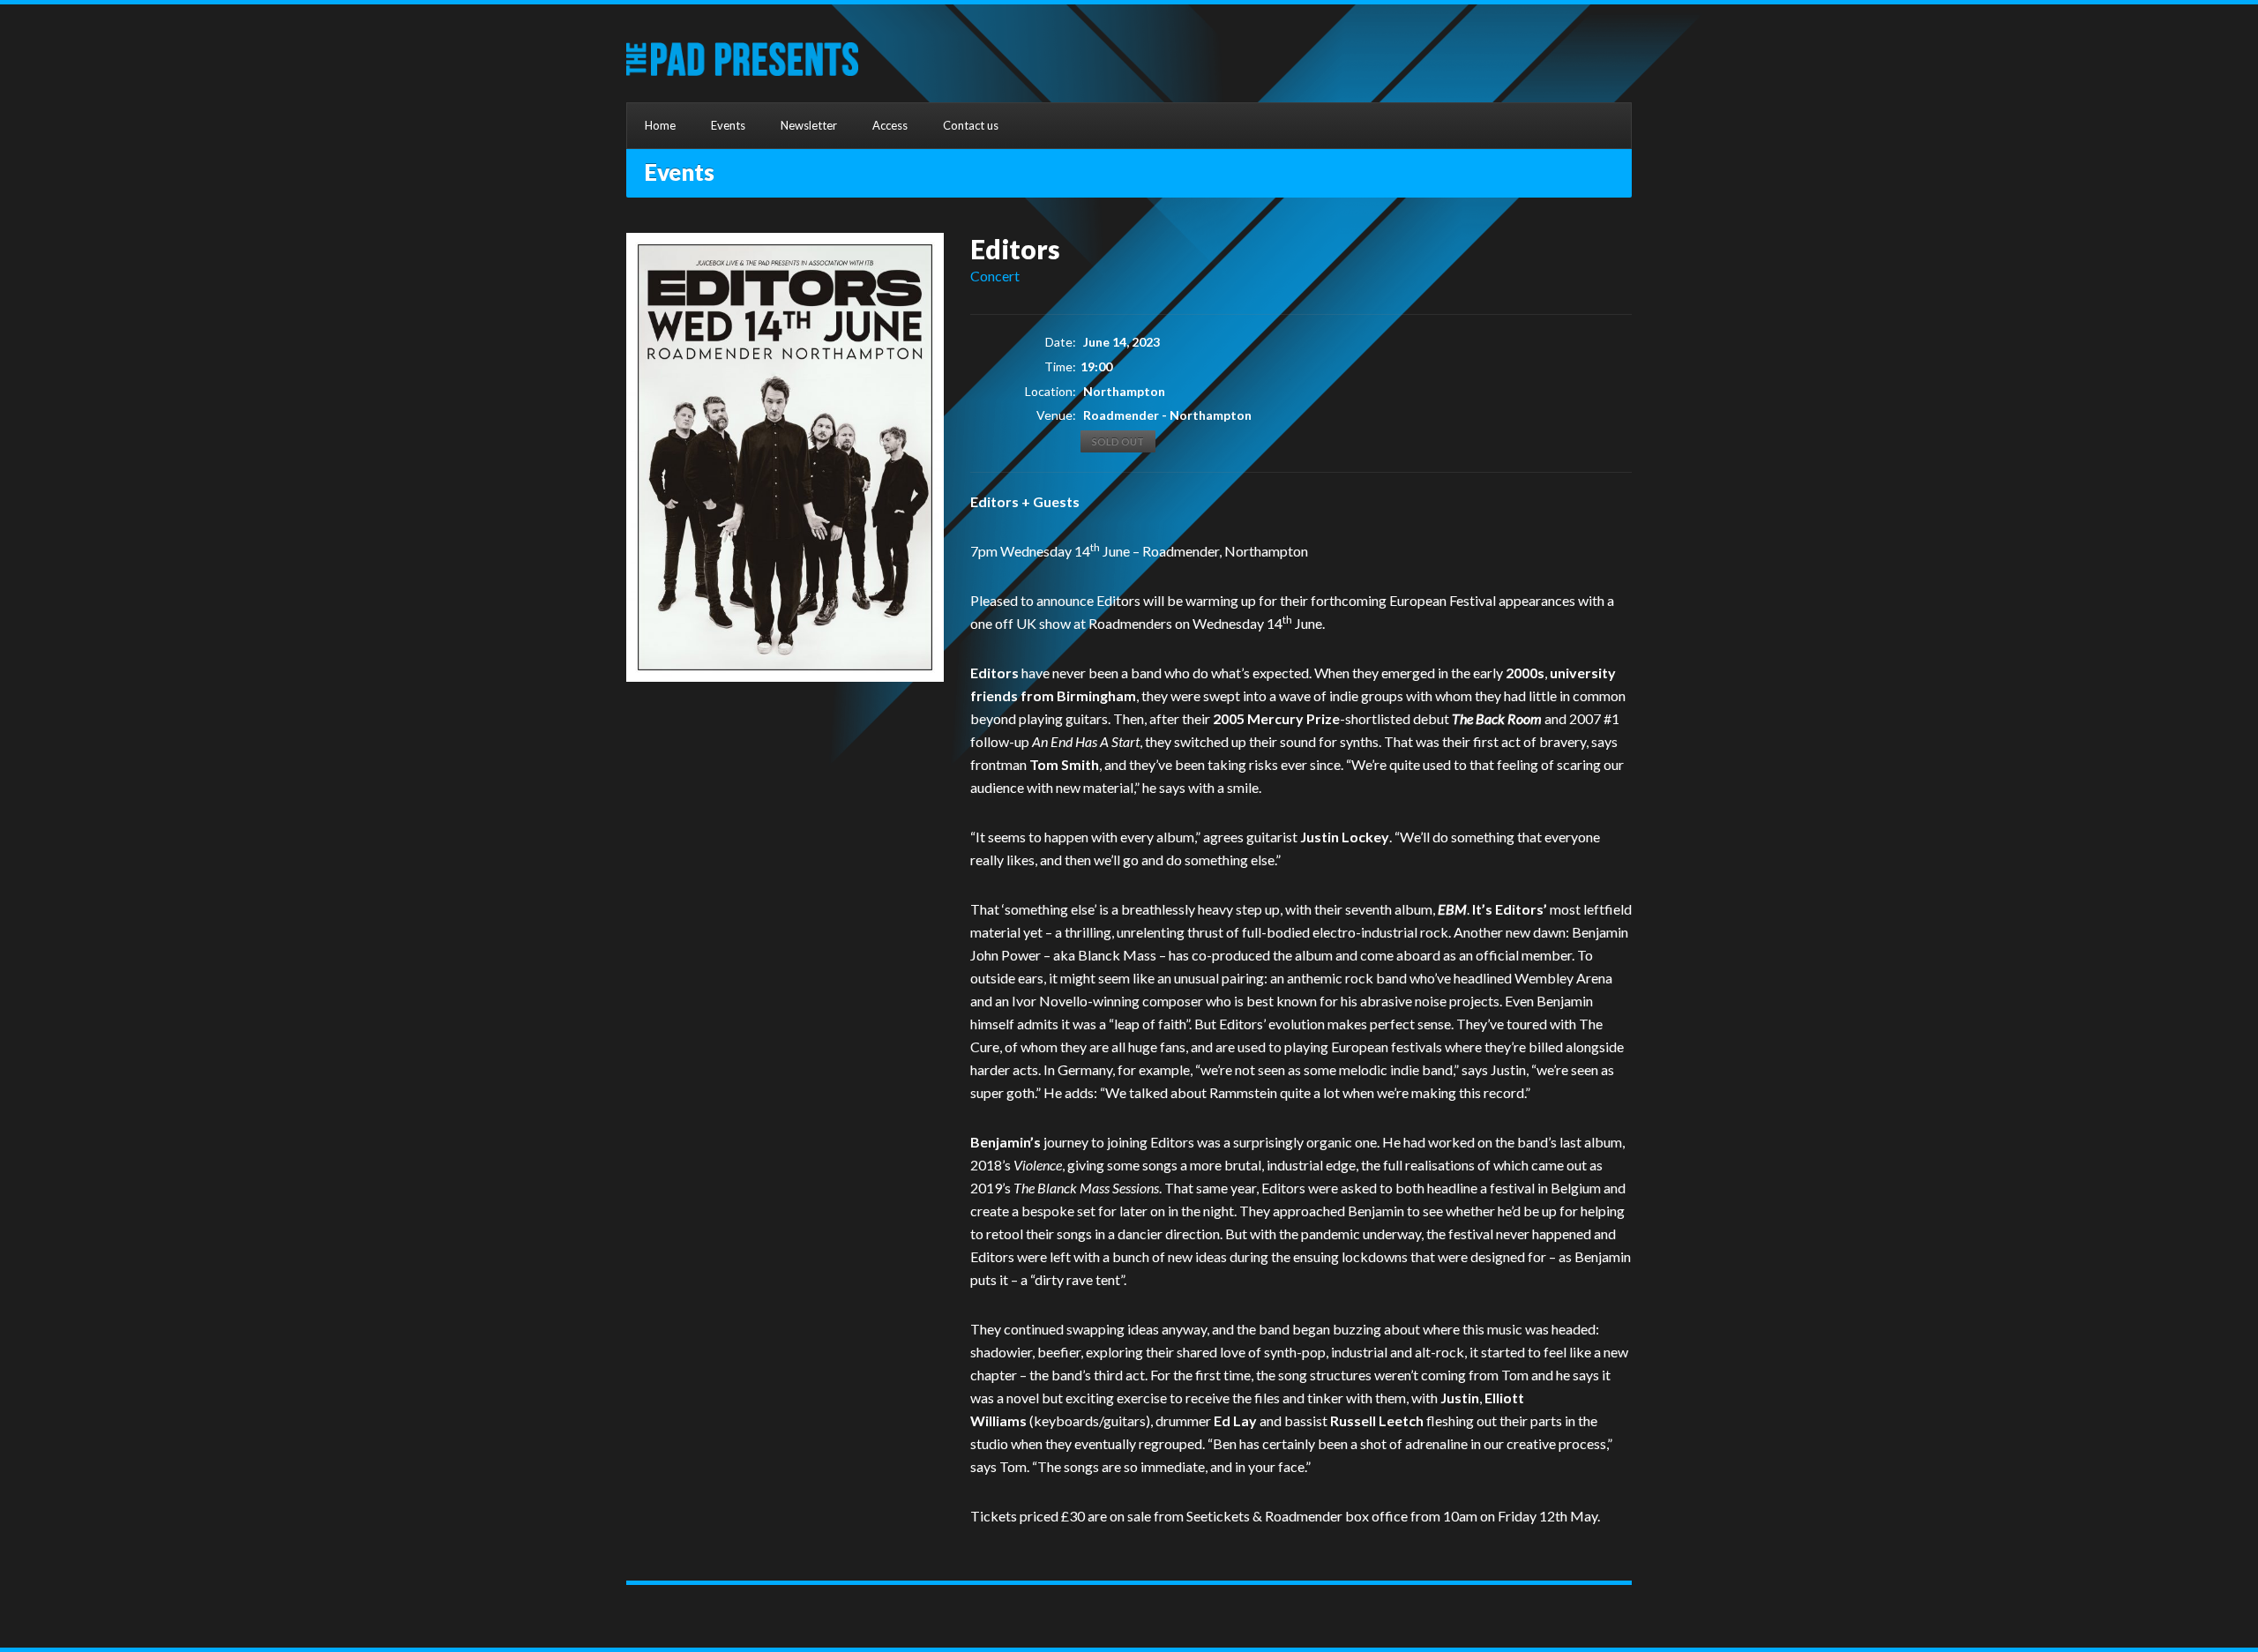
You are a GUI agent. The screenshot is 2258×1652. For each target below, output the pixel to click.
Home (660, 125)
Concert (995, 276)
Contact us (971, 125)
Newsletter (809, 125)
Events (728, 125)
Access (890, 125)
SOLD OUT (1118, 441)
